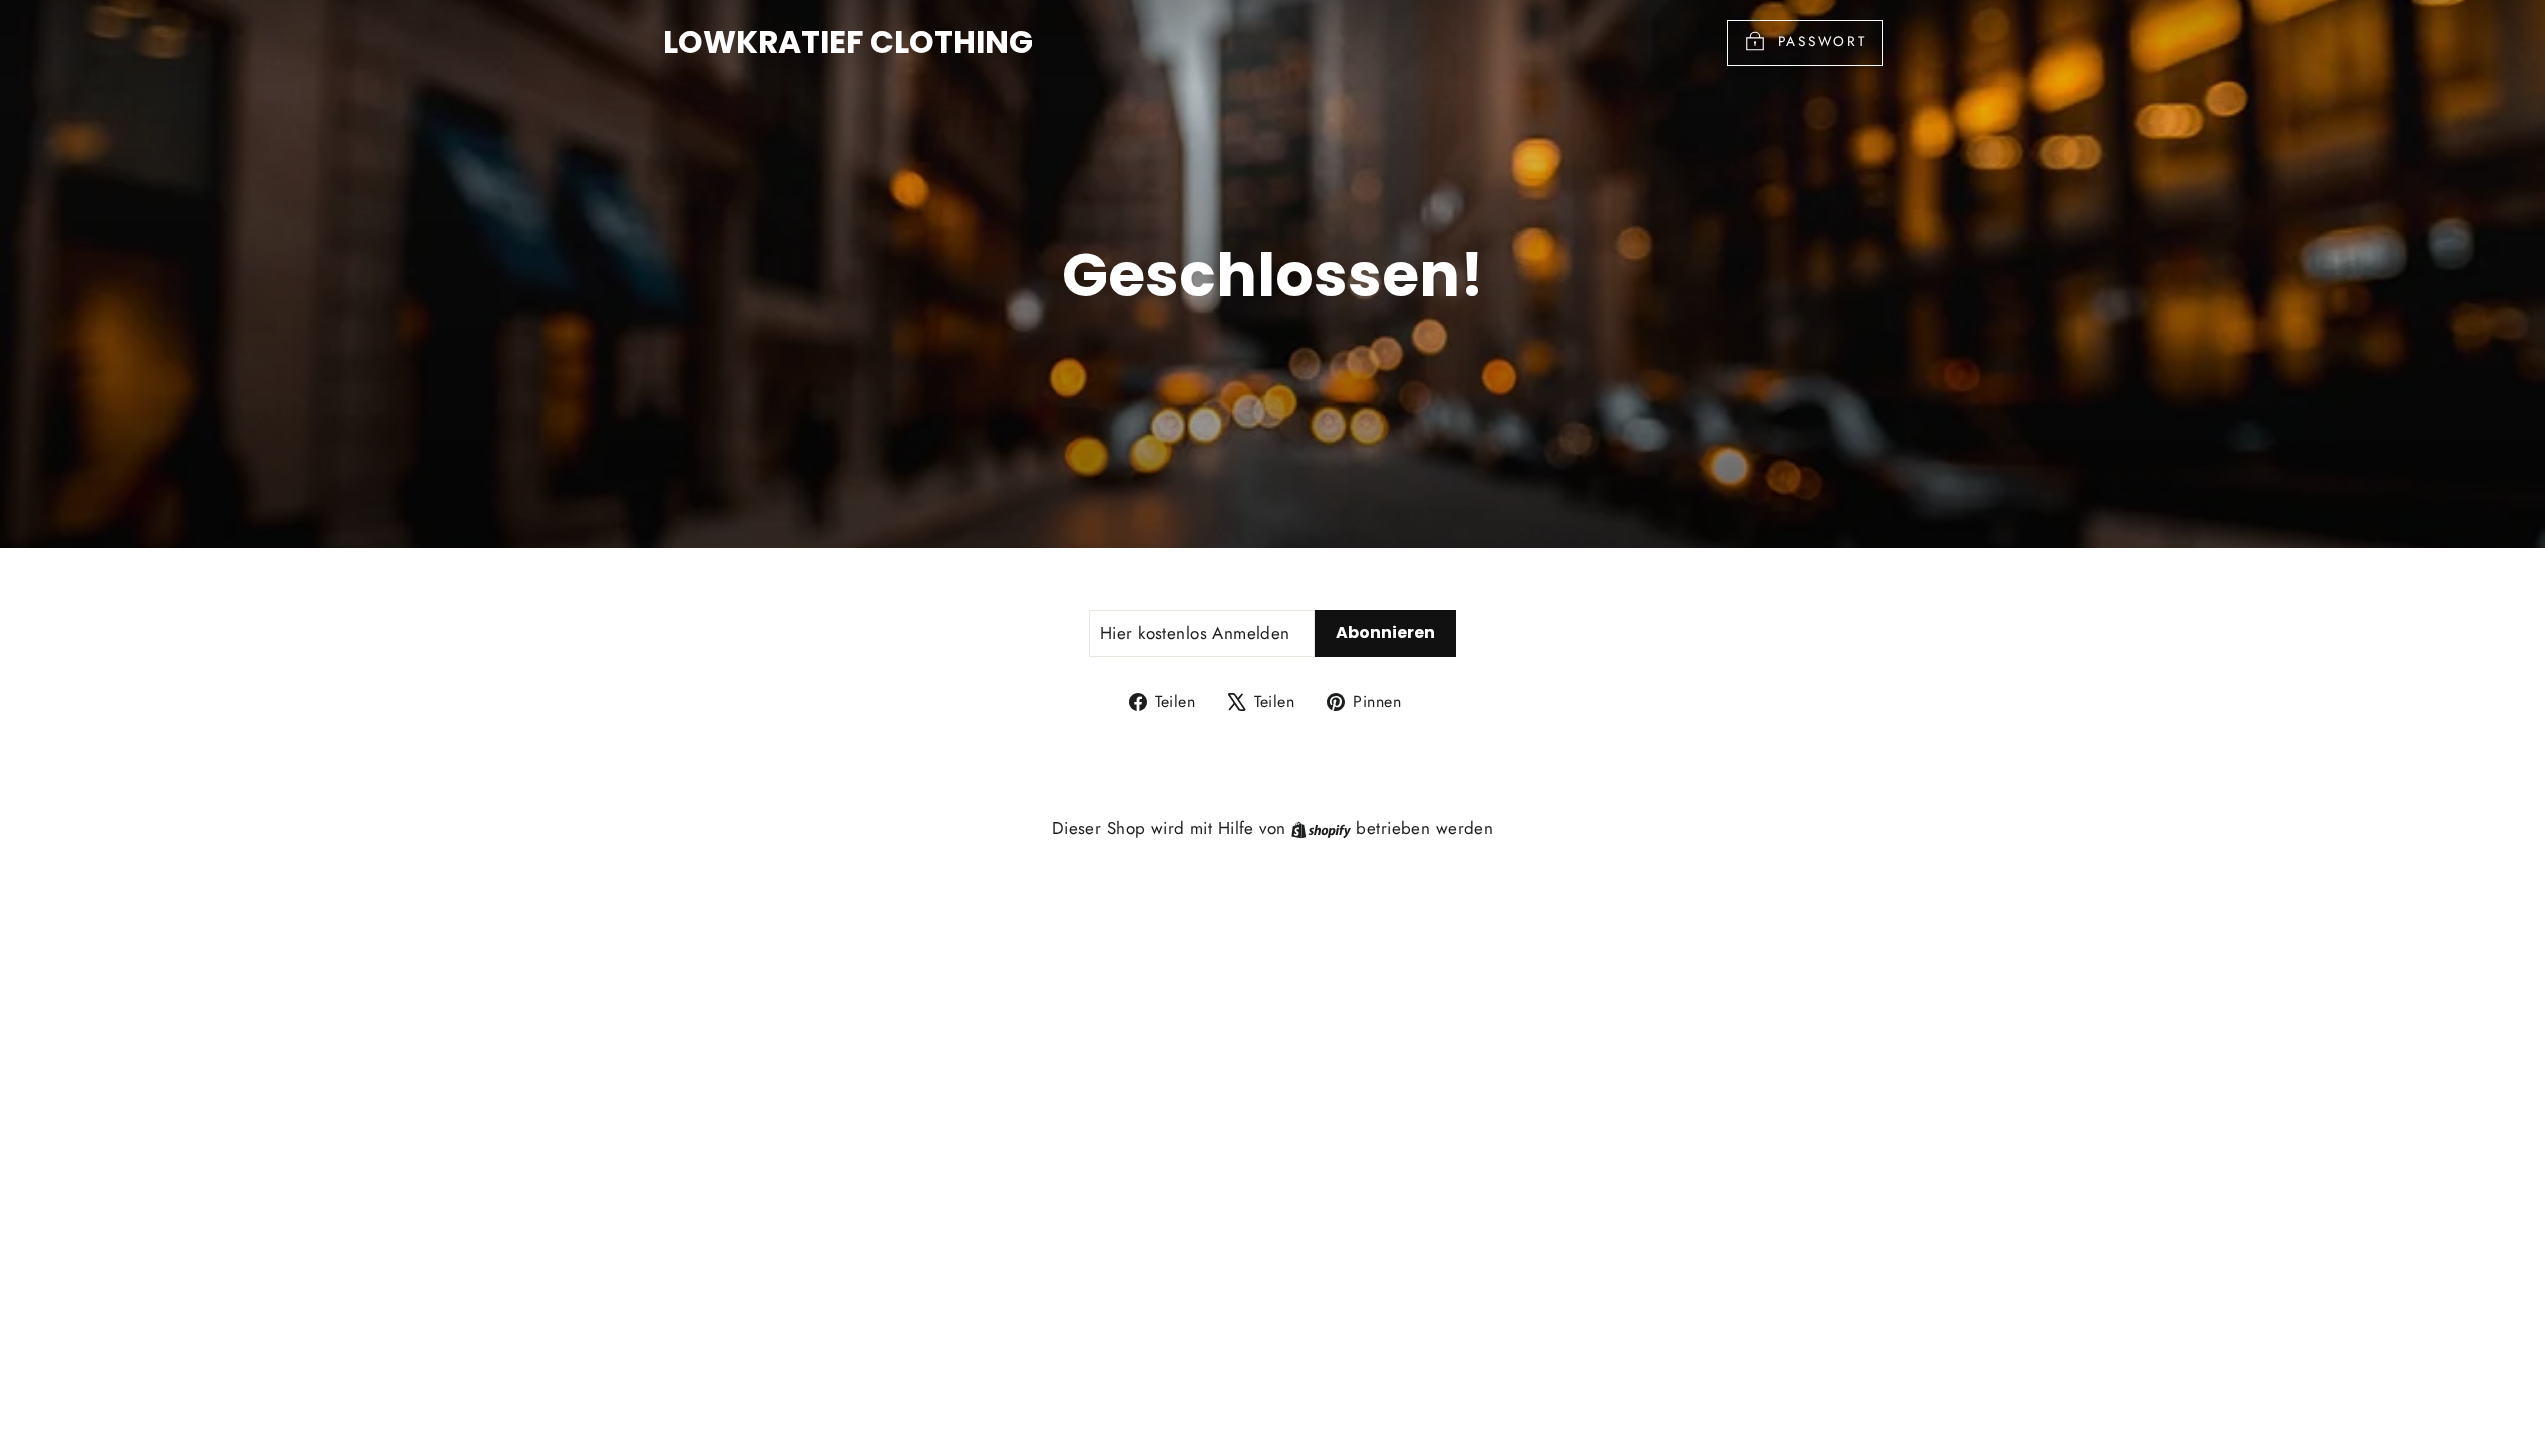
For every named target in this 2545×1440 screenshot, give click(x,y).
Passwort (1822, 41)
